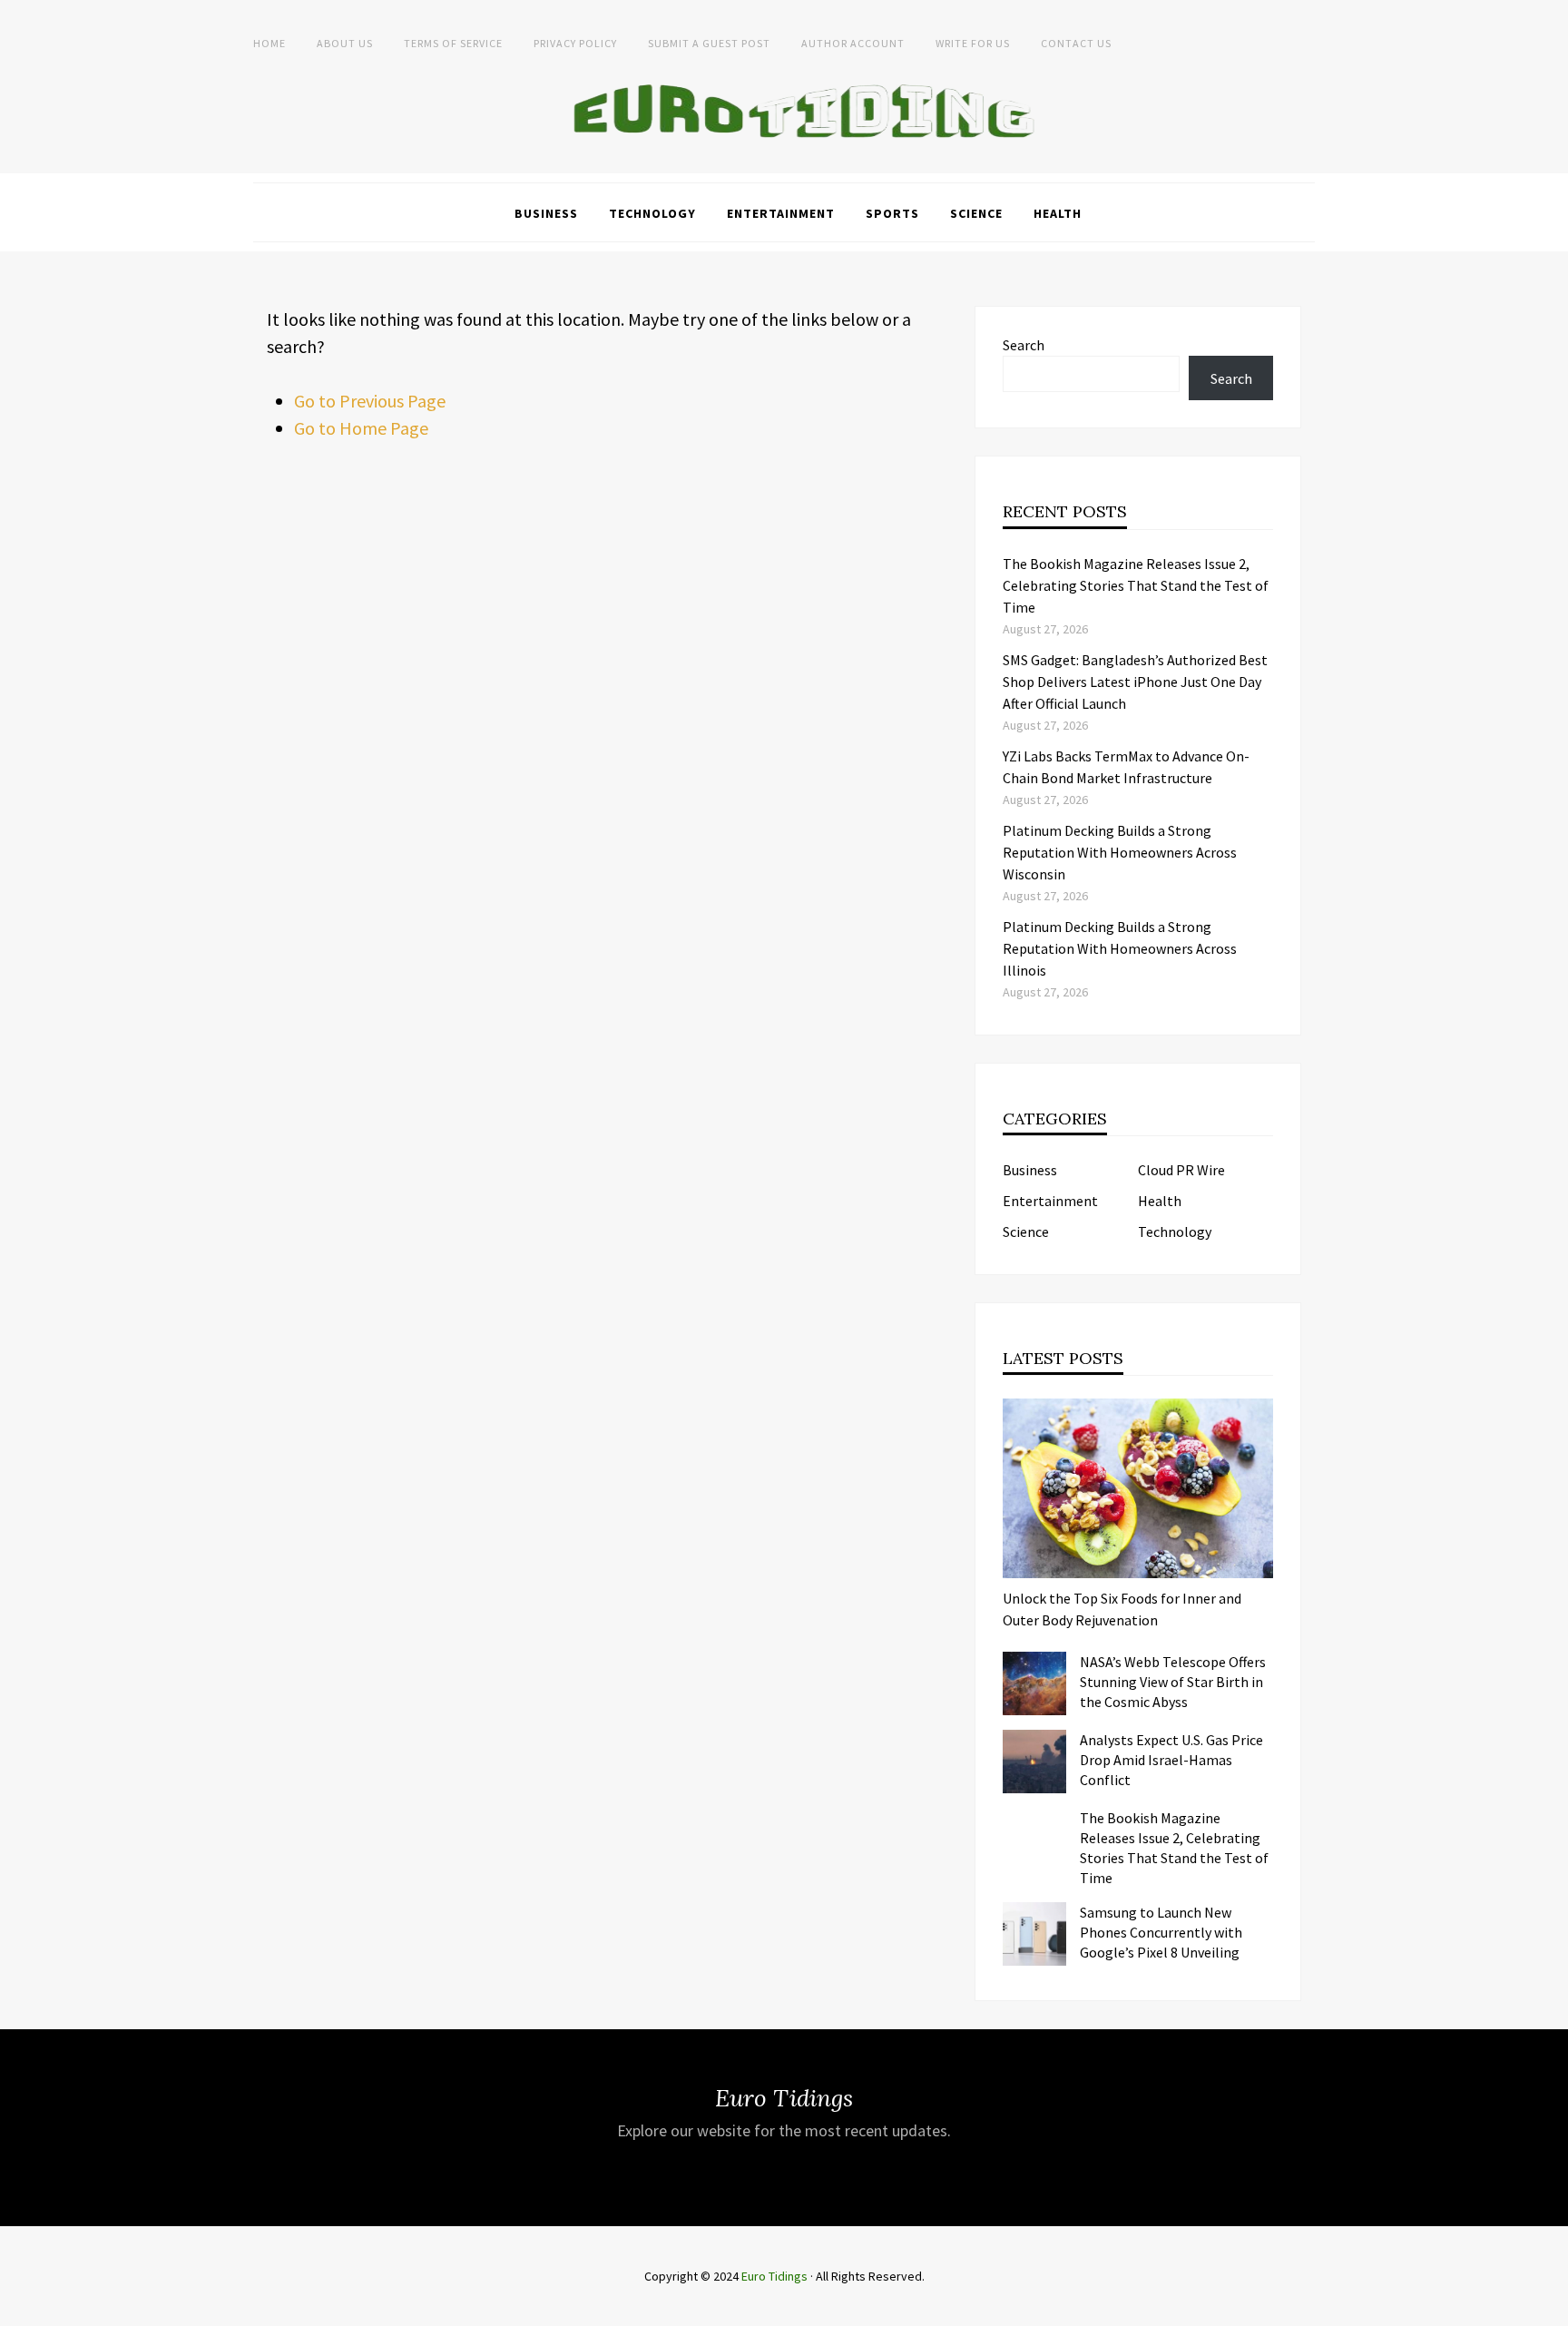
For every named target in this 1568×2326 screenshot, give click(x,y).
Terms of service (453, 43)
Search (1024, 345)
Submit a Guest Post (709, 43)
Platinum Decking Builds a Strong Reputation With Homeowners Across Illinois (1120, 948)
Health (1058, 213)
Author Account (853, 43)
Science (976, 213)
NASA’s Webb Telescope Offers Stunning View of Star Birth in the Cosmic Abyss (1173, 1682)
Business (546, 213)
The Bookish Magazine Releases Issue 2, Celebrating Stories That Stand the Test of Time (1136, 585)
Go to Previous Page (370, 401)
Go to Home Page (361, 428)
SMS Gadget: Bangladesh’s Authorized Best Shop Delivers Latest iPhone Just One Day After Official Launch (1135, 682)
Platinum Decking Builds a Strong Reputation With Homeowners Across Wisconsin (1120, 852)
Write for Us (973, 43)
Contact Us (1076, 43)
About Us (345, 43)
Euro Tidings (774, 2276)
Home (269, 43)
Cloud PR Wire (1181, 1170)
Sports (892, 213)
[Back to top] (1550, 2308)
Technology (652, 213)
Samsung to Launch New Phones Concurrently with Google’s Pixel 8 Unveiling (1161, 1932)
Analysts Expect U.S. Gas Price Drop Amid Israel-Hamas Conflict (1171, 1760)
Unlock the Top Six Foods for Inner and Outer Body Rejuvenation (1122, 1609)
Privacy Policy (575, 43)
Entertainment (781, 213)
